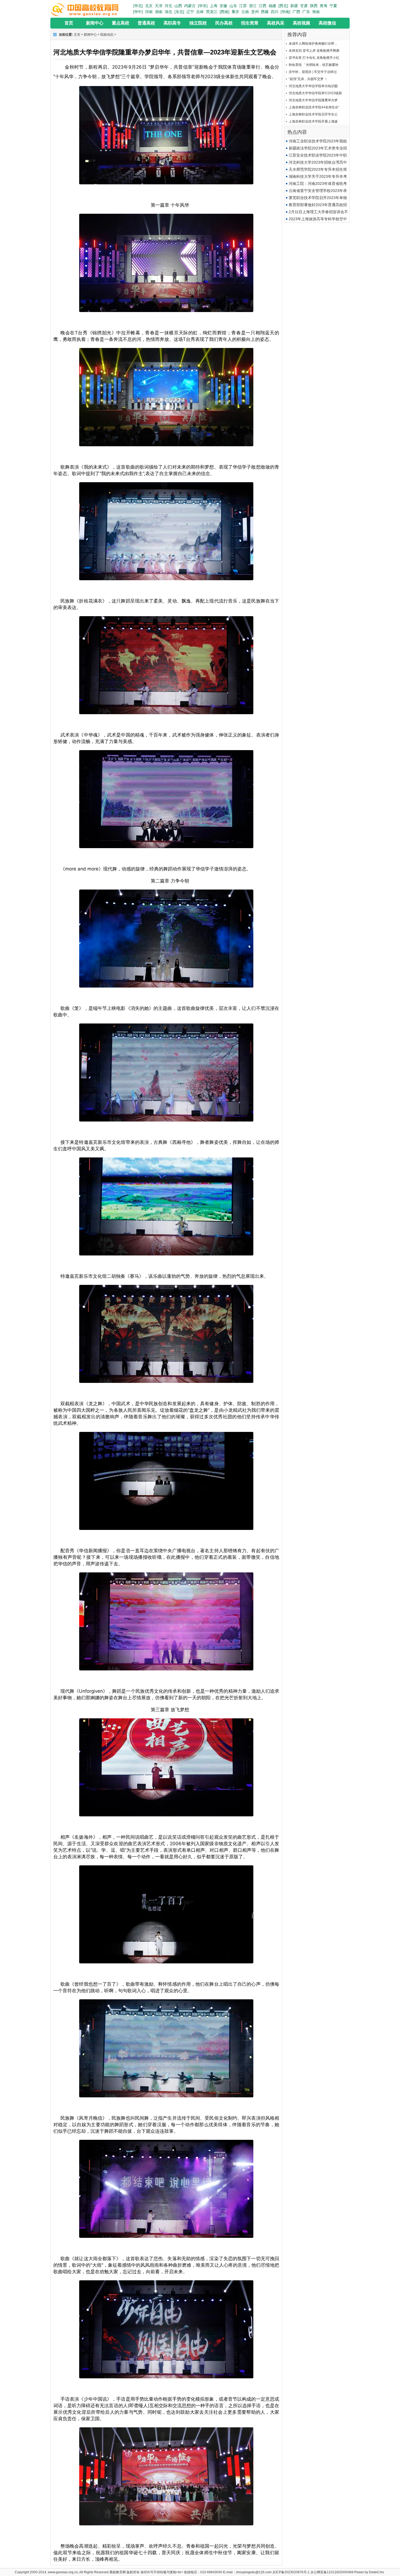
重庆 (235, 12)
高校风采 (276, 23)
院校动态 (107, 35)
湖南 (159, 12)
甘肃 (304, 6)
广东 (306, 12)
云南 (245, 12)
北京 (149, 6)
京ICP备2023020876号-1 (291, 2572)
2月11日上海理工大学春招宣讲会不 (318, 212)
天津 (159, 6)
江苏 (243, 6)
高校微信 (327, 23)
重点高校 (121, 23)
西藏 (265, 12)
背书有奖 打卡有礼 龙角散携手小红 (314, 58)
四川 (275, 12)
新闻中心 (95, 23)
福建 (272, 6)
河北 (168, 6)
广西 (296, 12)
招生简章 (250, 23)
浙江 (253, 6)
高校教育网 (118, 2572)
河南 (149, 12)
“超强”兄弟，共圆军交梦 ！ (308, 79)
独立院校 (198, 23)
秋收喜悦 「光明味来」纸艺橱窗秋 (314, 65)
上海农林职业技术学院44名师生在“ (314, 107)
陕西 (314, 6)
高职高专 (172, 23)
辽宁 (190, 12)
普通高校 (146, 23)
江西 (263, 6)
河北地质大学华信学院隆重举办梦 (313, 100)
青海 (324, 6)
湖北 (168, 12)
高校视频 (301, 23)
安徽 (223, 6)
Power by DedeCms (369, 2572)
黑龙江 (212, 12)
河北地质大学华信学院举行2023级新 (315, 93)
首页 (69, 23)
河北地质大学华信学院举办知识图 (313, 86)
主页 (77, 35)
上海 (214, 6)
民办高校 (224, 23)
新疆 (294, 6)
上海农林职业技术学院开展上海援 (313, 121)
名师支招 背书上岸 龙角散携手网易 (314, 51)
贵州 (255, 12)
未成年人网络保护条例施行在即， (313, 44)
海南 (316, 12)
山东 (233, 6)
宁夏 (333, 6)
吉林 (200, 12)
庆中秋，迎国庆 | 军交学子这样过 (313, 72)
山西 (178, 6)
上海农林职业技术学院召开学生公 (313, 114)
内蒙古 (190, 6)
